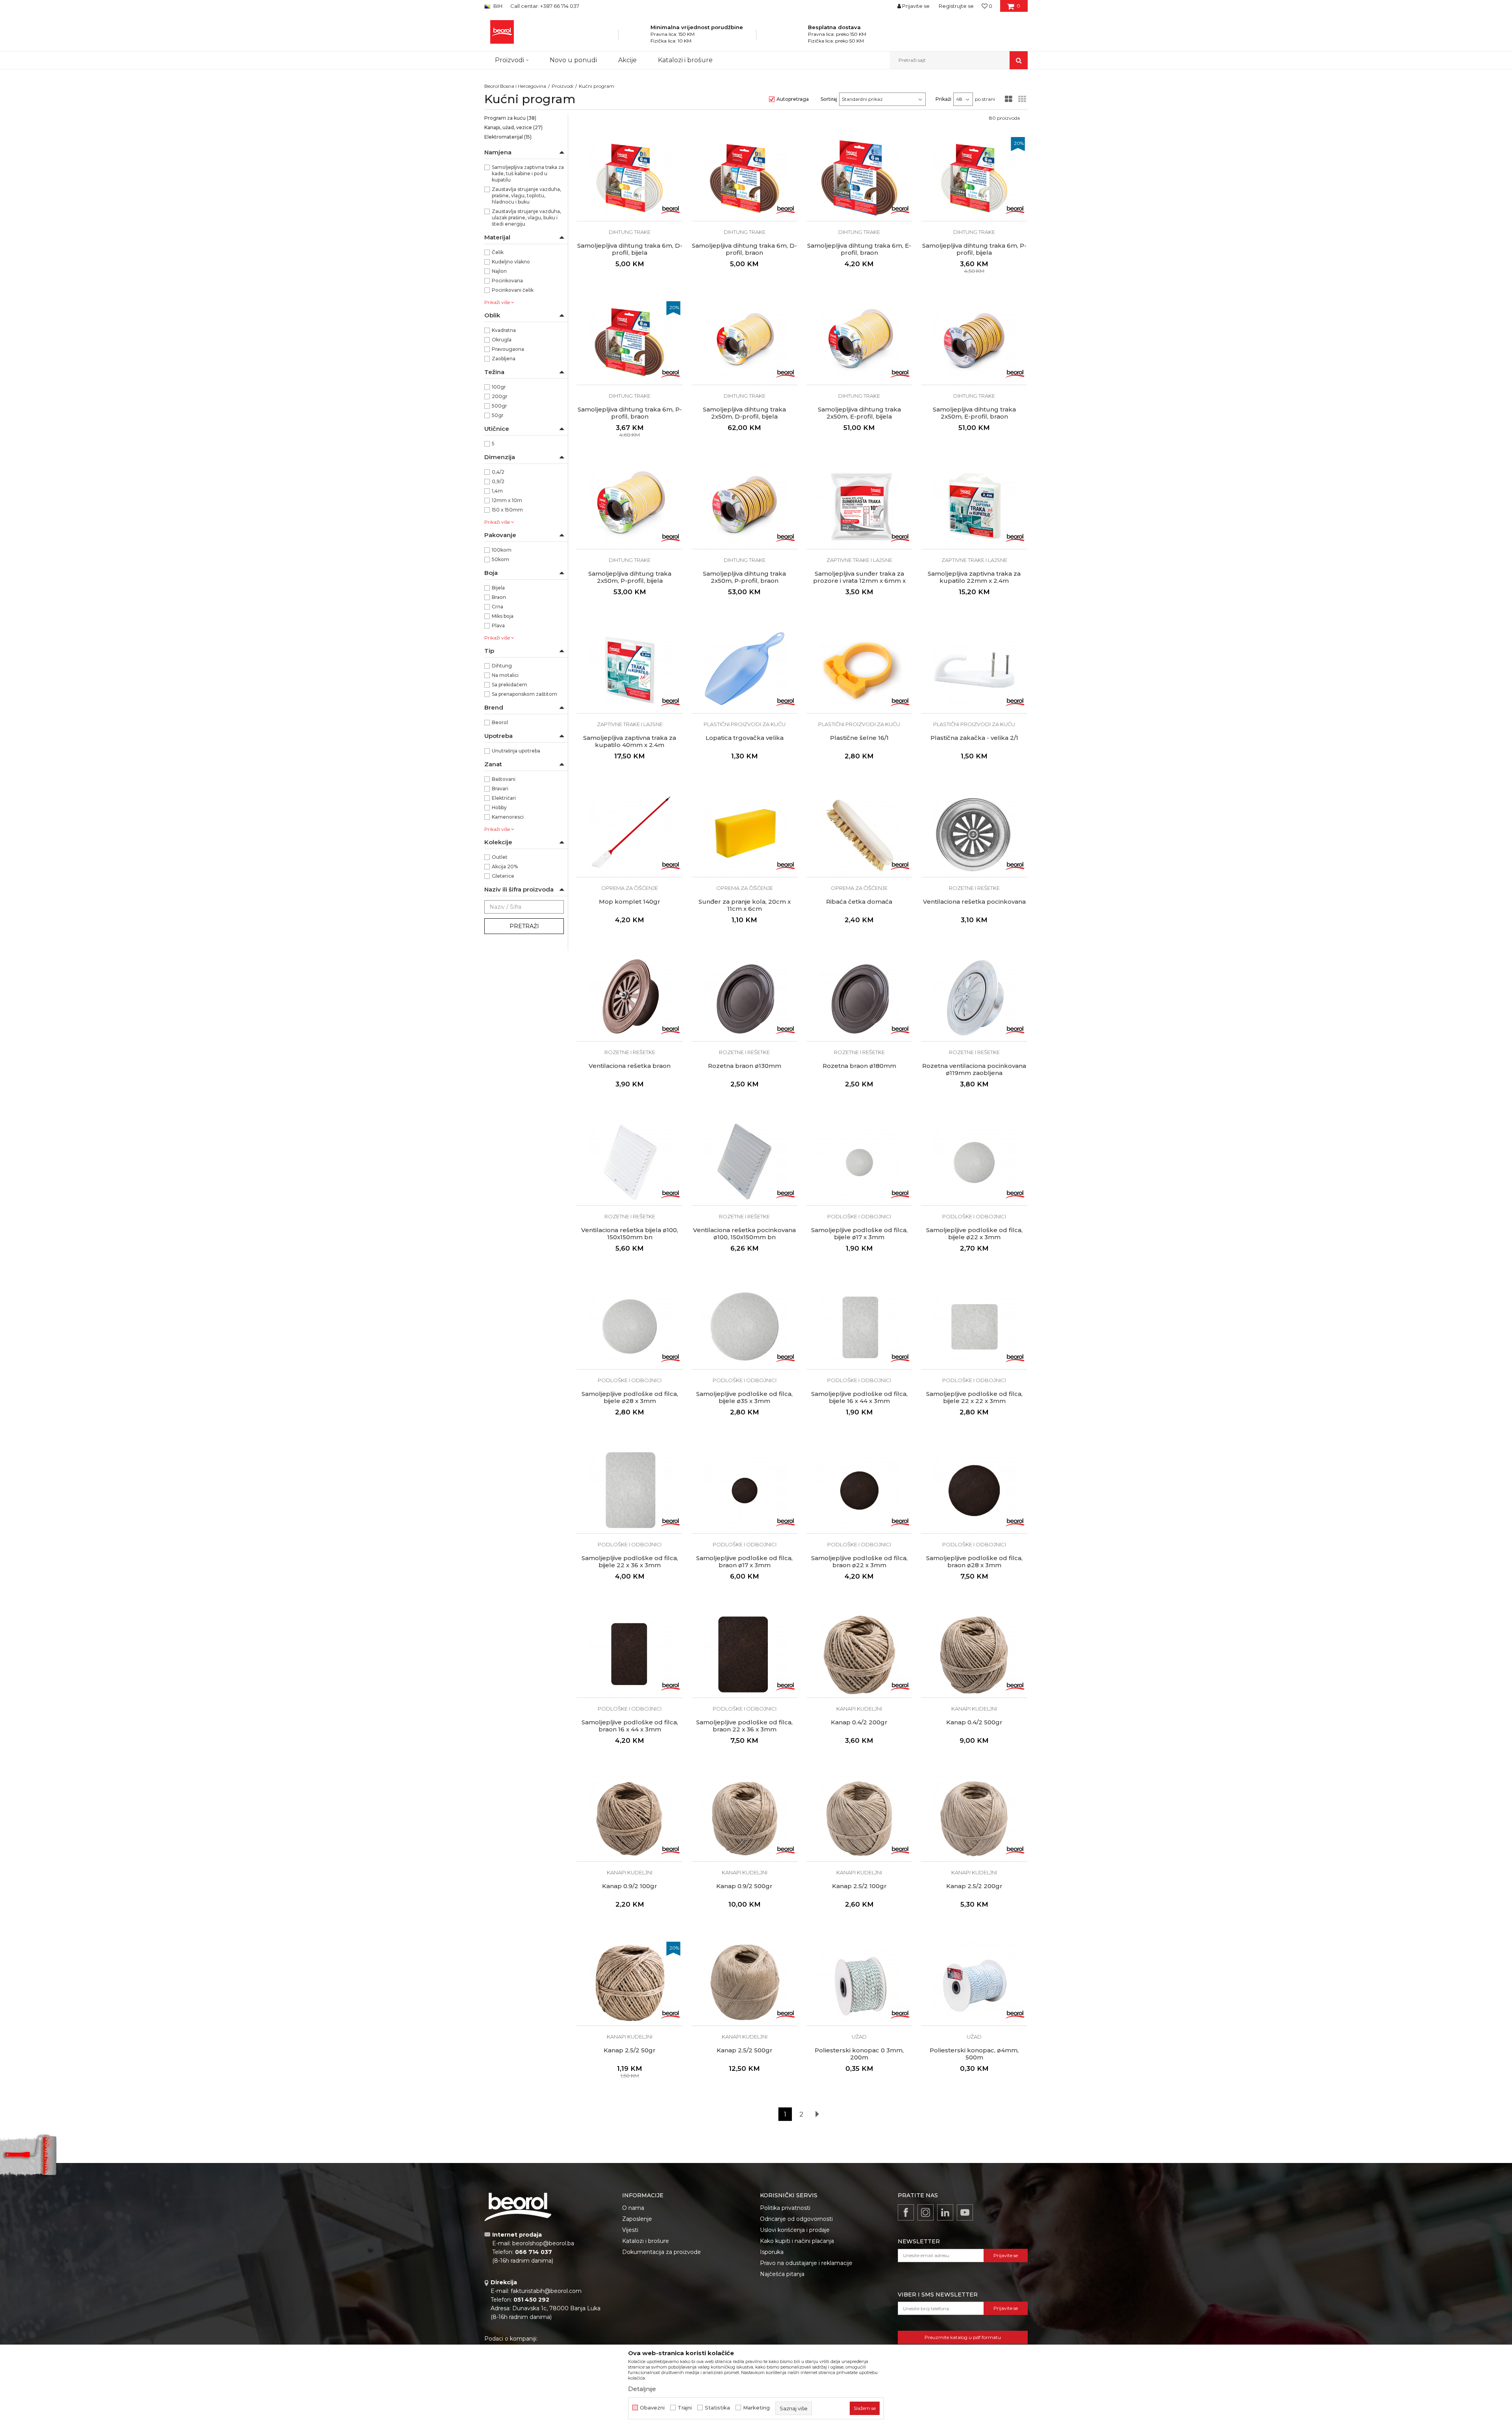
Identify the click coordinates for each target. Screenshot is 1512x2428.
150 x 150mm (507, 510)
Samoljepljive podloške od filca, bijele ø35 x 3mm (744, 1397)
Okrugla (502, 340)
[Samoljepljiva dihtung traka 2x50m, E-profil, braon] (974, 342)
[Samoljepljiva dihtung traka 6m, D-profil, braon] (745, 178)
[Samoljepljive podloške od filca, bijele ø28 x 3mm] (630, 1327)
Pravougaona (508, 349)
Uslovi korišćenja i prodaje (795, 2230)
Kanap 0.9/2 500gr (744, 1886)
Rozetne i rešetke (974, 888)
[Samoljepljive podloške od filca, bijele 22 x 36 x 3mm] (630, 1490)
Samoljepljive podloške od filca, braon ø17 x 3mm (744, 1562)
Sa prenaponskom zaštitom (524, 694)
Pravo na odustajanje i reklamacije (806, 2263)
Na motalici (505, 675)
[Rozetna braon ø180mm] (860, 998)
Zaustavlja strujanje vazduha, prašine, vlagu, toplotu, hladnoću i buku (526, 196)
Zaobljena (504, 359)
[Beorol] (671, 209)
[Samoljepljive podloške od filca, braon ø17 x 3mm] (745, 1490)
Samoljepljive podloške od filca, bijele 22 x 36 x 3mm (630, 1562)
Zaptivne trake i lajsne (859, 560)
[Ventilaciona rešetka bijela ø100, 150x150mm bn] (630, 1162)
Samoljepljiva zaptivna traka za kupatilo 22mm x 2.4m (974, 577)
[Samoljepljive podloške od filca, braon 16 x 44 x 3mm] (630, 1655)
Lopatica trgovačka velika (745, 738)
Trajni (685, 2408)
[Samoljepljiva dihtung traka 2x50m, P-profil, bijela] (630, 506)
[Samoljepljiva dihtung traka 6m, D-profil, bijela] (630, 178)
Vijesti (630, 2230)
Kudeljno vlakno (511, 262)
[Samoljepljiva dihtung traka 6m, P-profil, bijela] (974, 178)
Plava (498, 626)
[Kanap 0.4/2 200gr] (860, 1655)
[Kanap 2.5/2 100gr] (860, 1819)
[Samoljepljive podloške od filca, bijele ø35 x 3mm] (745, 1327)
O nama (633, 2208)
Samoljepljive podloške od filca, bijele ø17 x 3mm (859, 1234)
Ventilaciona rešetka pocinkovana (974, 902)
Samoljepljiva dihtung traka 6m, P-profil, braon (630, 413)
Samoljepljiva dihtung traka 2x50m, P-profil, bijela (630, 577)
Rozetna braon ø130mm (745, 1066)
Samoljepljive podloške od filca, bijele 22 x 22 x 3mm (974, 1397)
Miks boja (503, 616)
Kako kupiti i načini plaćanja (797, 2241)
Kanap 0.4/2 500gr (974, 1722)
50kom (500, 559)
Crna (498, 607)
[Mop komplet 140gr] (630, 834)
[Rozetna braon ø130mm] (745, 998)
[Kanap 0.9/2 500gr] (745, 1819)
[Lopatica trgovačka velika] (745, 670)
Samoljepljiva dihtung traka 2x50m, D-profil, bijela (744, 413)
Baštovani (504, 779)
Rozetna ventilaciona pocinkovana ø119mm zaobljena (974, 1069)
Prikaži (943, 99)
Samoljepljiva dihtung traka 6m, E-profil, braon (859, 249)
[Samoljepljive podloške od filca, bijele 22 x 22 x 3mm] (974, 1327)
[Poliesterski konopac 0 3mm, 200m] (860, 1983)
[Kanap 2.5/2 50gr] (630, 1983)
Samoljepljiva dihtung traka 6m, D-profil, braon (744, 249)
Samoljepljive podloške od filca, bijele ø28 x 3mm (630, 1397)
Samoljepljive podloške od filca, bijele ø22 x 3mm (974, 1234)
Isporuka (772, 2252)
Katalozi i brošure (646, 2241)
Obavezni (652, 2408)
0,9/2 (498, 481)
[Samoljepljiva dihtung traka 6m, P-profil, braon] (630, 342)
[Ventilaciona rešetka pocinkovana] (974, 834)
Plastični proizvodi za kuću (745, 724)
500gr (499, 406)
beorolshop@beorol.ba (543, 2243)
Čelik (498, 252)
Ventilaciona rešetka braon (630, 1066)
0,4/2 (498, 472)
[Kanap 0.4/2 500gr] (974, 1655)
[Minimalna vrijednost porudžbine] (640, 37)
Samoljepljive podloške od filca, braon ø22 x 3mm (859, 1562)
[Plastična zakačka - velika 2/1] (974, 670)
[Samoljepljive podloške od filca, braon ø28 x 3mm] (974, 1490)
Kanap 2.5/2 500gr (745, 2050)
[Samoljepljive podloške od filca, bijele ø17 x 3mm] (860, 1162)
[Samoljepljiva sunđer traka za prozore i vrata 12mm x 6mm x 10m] (860, 506)
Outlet (500, 857)
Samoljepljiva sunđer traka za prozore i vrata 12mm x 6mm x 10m (859, 581)
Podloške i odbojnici (859, 1216)
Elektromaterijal (508, 137)
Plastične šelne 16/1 (859, 738)
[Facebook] (906, 2212)
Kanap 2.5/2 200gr (974, 1886)
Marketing (756, 2408)
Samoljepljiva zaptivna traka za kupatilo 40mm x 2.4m (630, 741)
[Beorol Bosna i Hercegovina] (502, 32)
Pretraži (524, 926)
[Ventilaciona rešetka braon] (630, 998)
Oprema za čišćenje (630, 888)
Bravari (500, 789)
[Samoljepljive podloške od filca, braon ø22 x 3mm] (860, 1490)
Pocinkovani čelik (513, 290)
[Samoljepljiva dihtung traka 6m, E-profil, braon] (860, 178)
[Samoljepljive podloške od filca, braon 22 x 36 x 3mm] (745, 1655)
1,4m (497, 491)
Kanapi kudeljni (859, 1709)
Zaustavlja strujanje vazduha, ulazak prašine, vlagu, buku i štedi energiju (526, 218)
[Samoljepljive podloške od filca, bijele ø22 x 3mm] (974, 1162)
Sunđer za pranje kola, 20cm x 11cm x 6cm (745, 905)
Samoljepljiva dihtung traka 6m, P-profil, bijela (974, 249)
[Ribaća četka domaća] (860, 834)
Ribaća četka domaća (859, 902)
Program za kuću (510, 118)
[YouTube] (965, 2212)
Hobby (499, 807)
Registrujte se (956, 6)
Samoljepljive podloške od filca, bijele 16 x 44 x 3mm (859, 1397)
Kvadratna (504, 330)
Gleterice (503, 876)
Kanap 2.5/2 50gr (630, 2050)
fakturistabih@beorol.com (546, 2291)
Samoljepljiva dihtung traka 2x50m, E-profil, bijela (859, 413)
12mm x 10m (507, 500)
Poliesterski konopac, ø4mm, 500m (974, 2054)
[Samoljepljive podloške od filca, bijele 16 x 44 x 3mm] (860, 1327)
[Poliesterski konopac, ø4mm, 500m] (974, 1983)
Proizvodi (562, 86)
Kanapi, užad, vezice (513, 127)
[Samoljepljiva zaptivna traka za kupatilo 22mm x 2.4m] (974, 506)
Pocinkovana (507, 281)
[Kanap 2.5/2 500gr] (745, 1983)
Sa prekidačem (510, 685)
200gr (500, 396)
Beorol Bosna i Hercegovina (515, 86)
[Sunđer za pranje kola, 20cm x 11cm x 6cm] (745, 834)
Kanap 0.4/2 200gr (859, 1722)
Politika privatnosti (785, 2208)
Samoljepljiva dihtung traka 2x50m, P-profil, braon (744, 577)
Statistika (717, 2408)
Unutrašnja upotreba (516, 751)
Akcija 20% (505, 866)
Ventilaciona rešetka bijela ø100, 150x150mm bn (630, 1234)
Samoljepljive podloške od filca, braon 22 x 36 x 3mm (744, 1726)
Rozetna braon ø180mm (859, 1066)
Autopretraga (793, 99)
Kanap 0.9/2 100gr (630, 1886)
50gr (498, 415)
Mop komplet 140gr (630, 902)
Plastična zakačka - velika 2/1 (974, 738)
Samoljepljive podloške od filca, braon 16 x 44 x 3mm (630, 1726)
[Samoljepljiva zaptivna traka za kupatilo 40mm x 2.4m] (630, 670)
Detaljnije (642, 2389)
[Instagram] (926, 2212)
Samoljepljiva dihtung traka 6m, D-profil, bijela (630, 249)
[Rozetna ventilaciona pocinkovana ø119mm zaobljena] (974, 998)
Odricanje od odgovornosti (796, 2219)
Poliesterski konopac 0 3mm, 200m (859, 2054)
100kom (502, 550)
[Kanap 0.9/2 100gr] (630, 1819)
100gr (499, 387)
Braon (499, 597)
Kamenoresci (508, 817)
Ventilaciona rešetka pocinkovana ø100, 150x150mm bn (744, 1234)
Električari (504, 798)
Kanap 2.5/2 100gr (859, 1886)
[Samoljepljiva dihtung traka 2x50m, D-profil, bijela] (745, 342)
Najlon (499, 271)
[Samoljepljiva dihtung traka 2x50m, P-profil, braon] (745, 506)
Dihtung (502, 666)
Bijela (498, 588)
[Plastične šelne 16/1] (860, 670)
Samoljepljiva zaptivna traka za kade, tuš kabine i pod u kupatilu (528, 173)
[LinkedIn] (945, 2212)
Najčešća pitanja (782, 2274)
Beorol (500, 722)
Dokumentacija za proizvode (661, 2252)
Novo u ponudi (573, 60)
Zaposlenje (637, 2219)
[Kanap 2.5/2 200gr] (974, 1819)
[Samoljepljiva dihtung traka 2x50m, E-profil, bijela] (860, 342)
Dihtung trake (630, 232)
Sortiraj (829, 99)
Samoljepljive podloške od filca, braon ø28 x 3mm (974, 1562)
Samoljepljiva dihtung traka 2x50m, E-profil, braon (974, 413)
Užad (859, 2037)
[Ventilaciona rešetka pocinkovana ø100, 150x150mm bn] (745, 1162)
